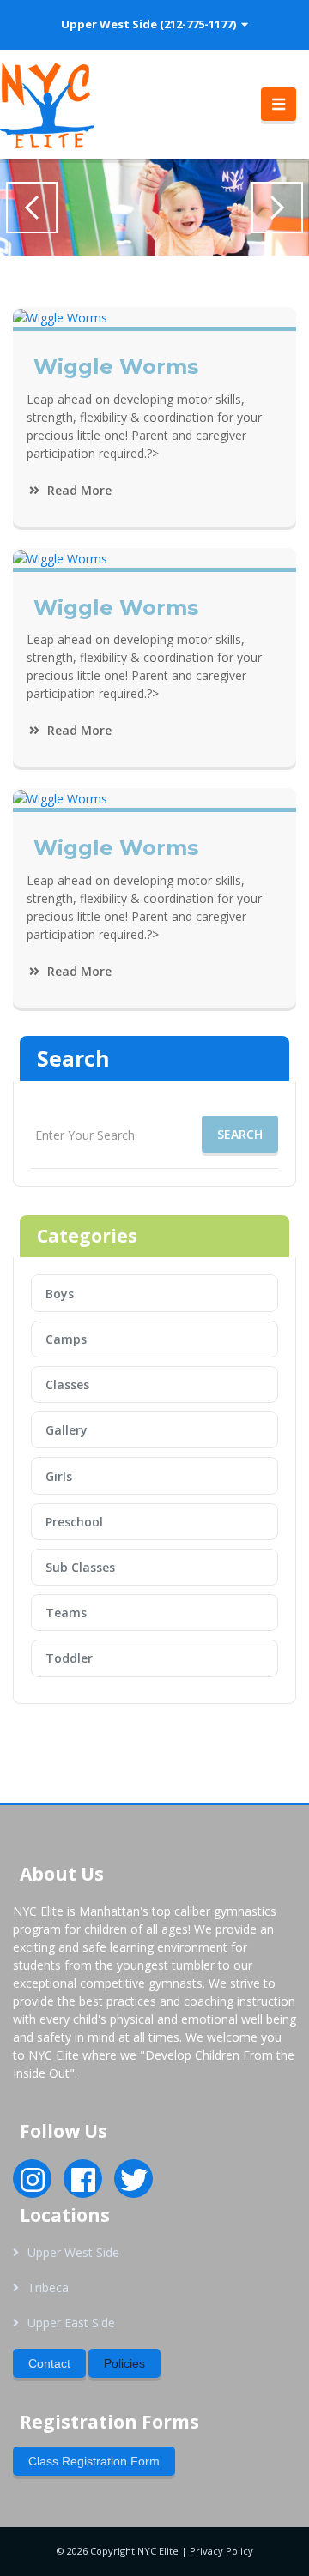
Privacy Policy (221, 2551)
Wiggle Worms (116, 367)
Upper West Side (73, 2252)
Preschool (74, 1522)
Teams (66, 1613)
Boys (60, 1294)
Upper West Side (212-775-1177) (151, 24)
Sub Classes (80, 1567)
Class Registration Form (94, 2461)
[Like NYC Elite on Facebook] (83, 2185)
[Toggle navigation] (279, 105)
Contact (49, 2363)
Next (277, 208)
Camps (66, 1339)
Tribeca (48, 2287)
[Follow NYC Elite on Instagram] (33, 2185)
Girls (59, 1476)
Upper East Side (71, 2323)
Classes (67, 1384)
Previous (32, 208)
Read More (78, 490)
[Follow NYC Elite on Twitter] (134, 2185)
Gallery (67, 1430)
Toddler (69, 1658)
